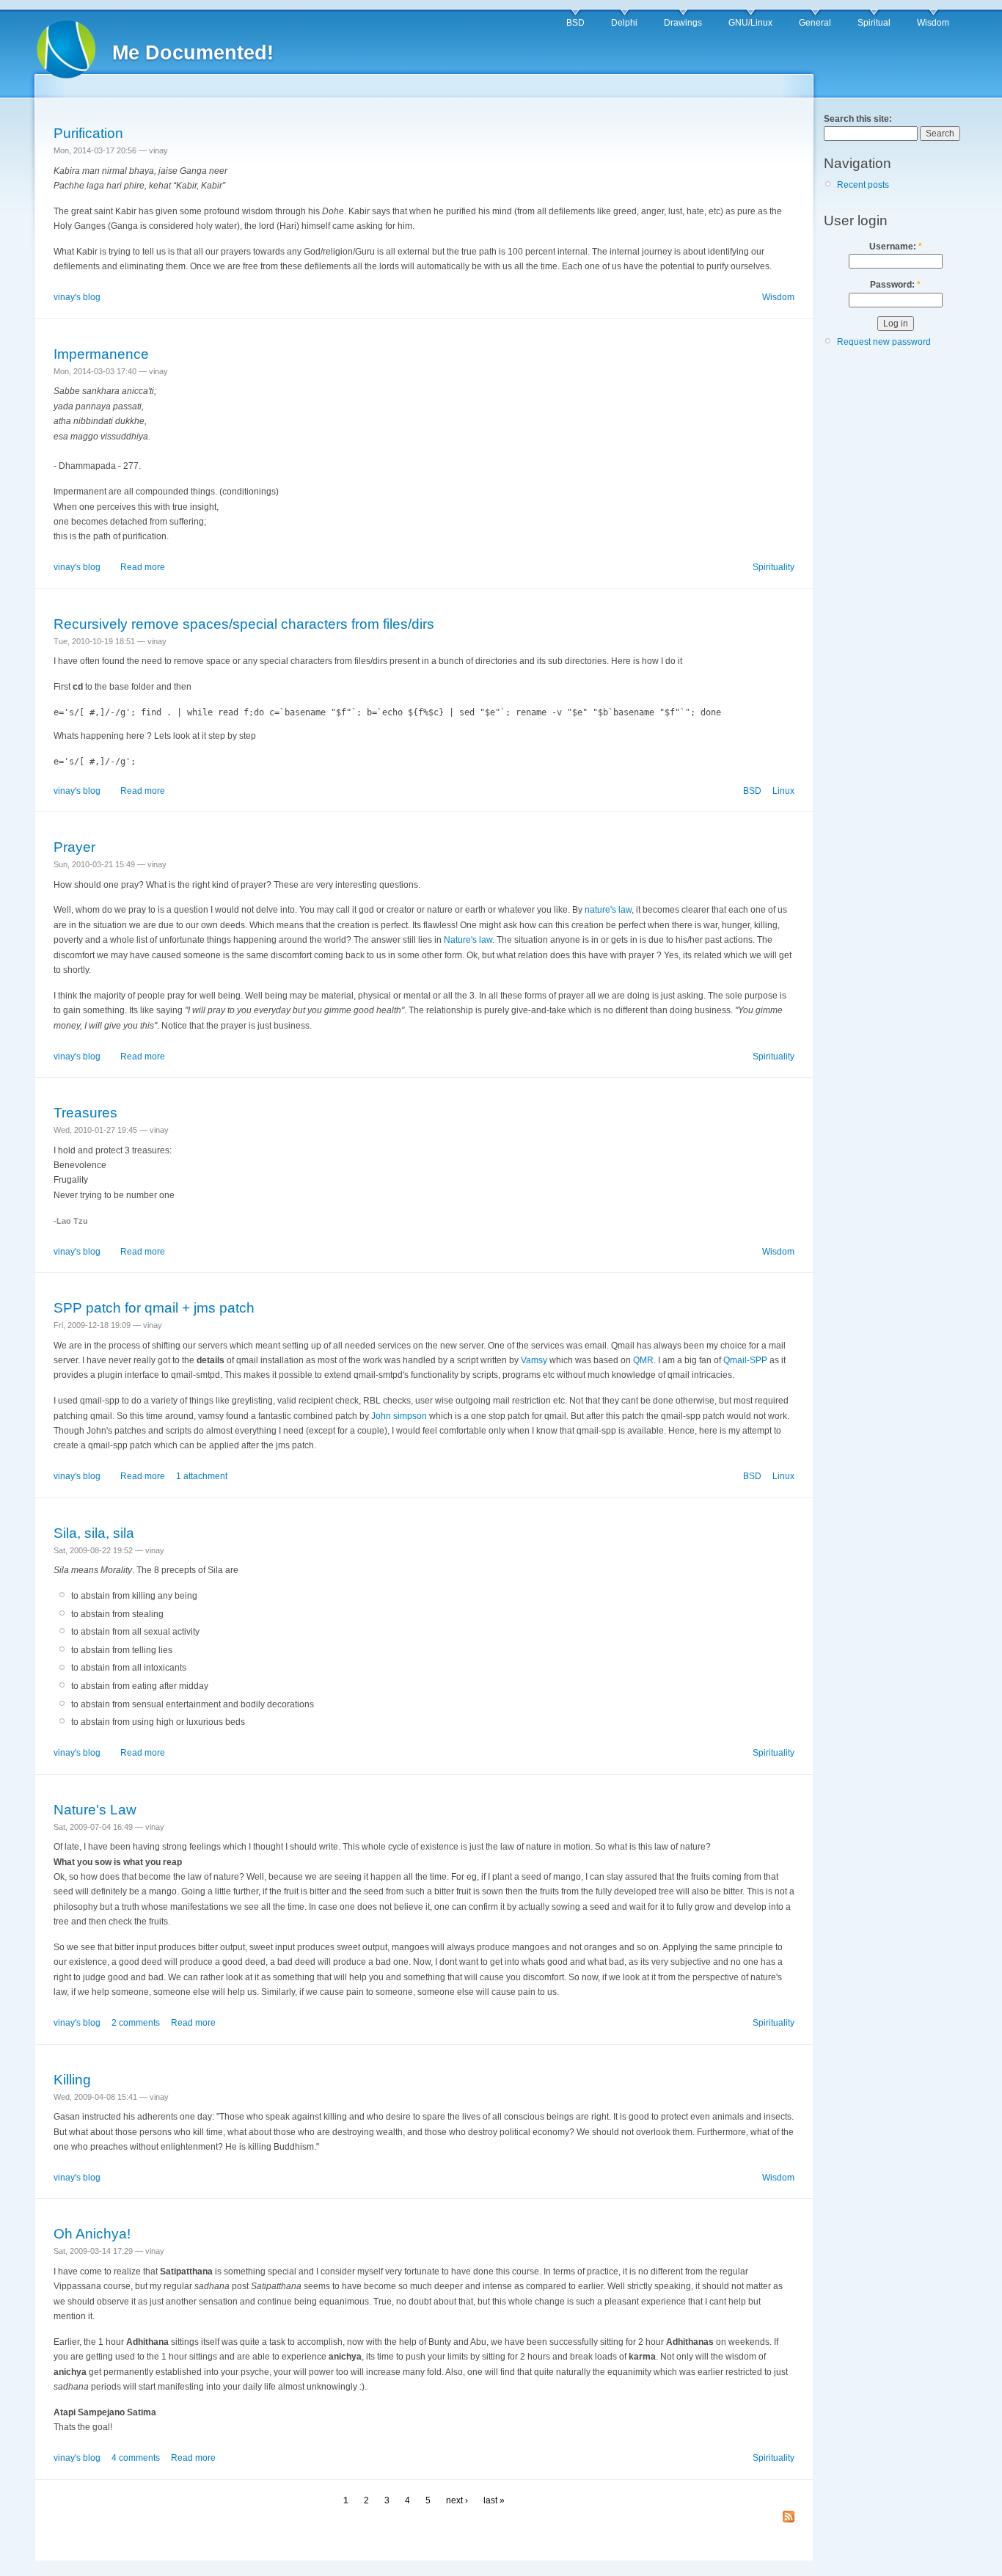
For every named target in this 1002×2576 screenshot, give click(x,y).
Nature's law (468, 940)
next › (457, 2500)
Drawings (683, 23)
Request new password (884, 342)
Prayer (74, 847)
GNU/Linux (750, 23)
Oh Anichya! (92, 2234)
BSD (575, 23)
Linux (783, 791)
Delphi (624, 23)
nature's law (608, 910)
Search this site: (858, 119)
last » (494, 2500)
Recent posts (863, 185)
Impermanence (101, 354)
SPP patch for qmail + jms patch (154, 1308)
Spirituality (774, 567)
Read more (143, 567)
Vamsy (534, 1360)
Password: (895, 285)
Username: (896, 247)
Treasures (85, 1113)
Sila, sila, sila (94, 1533)
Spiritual (874, 23)
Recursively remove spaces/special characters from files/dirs (244, 624)
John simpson (399, 1416)
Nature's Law (95, 1810)
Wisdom (933, 23)
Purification (88, 133)
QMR (643, 1360)
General (815, 23)
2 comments (136, 2023)
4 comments (136, 2458)
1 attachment (202, 1476)
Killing (72, 2080)
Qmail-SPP (745, 1360)
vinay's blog (77, 297)
